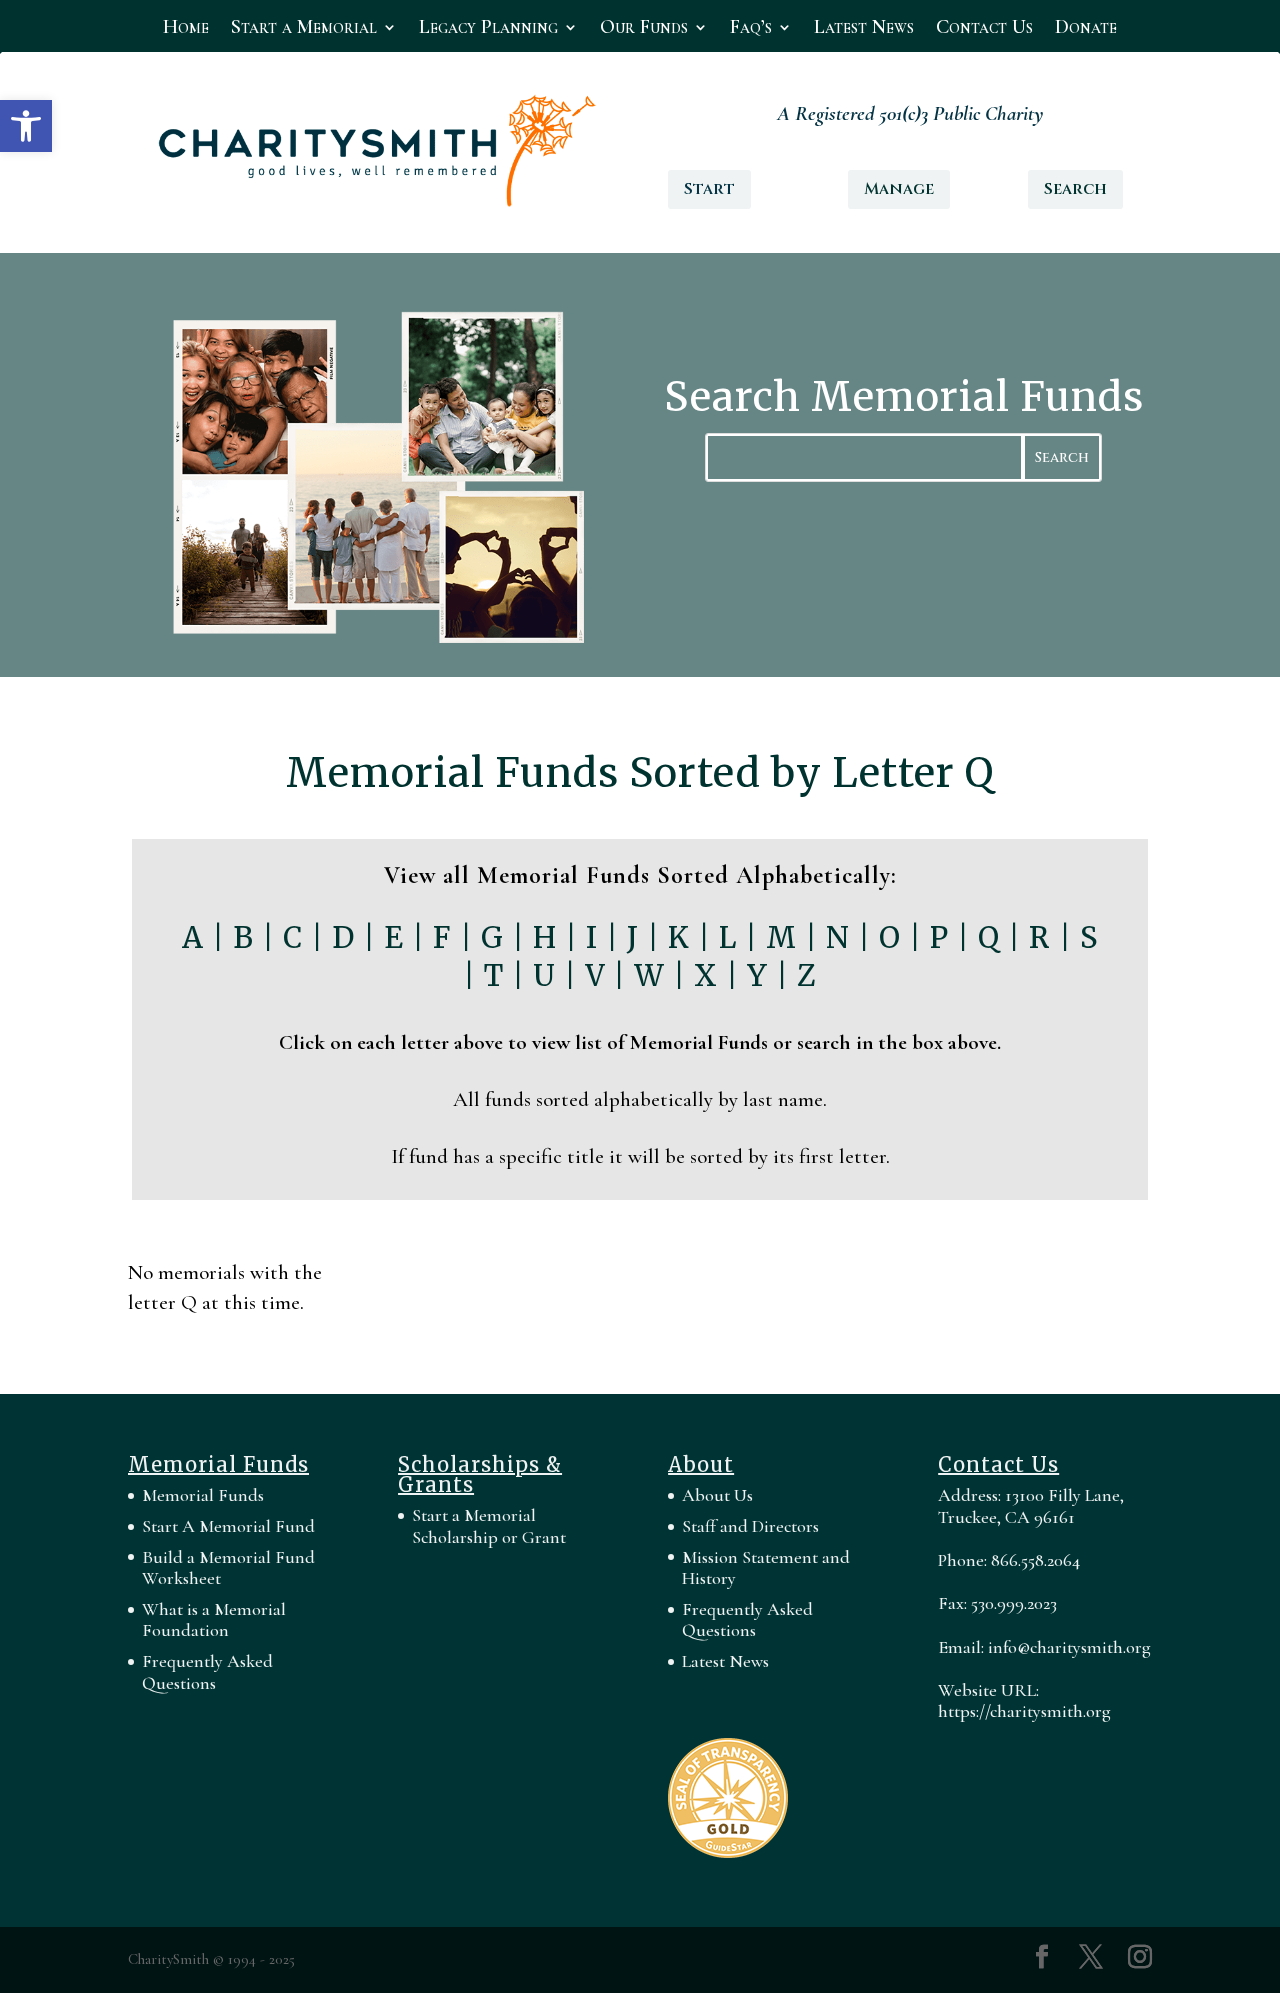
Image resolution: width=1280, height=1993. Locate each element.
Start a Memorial (304, 29)
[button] (26, 126)
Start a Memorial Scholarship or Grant (489, 1526)
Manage (899, 189)
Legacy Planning (488, 29)
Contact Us (984, 29)
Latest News (864, 29)
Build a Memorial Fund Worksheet (228, 1568)
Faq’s (751, 29)
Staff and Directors (750, 1526)
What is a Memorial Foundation (214, 1620)
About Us (717, 1495)
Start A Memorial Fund (228, 1526)
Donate (1086, 29)
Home (186, 29)
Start (709, 189)
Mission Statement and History (766, 1568)
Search (1075, 189)
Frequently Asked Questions (207, 1672)
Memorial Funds (203, 1495)
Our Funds (644, 29)
